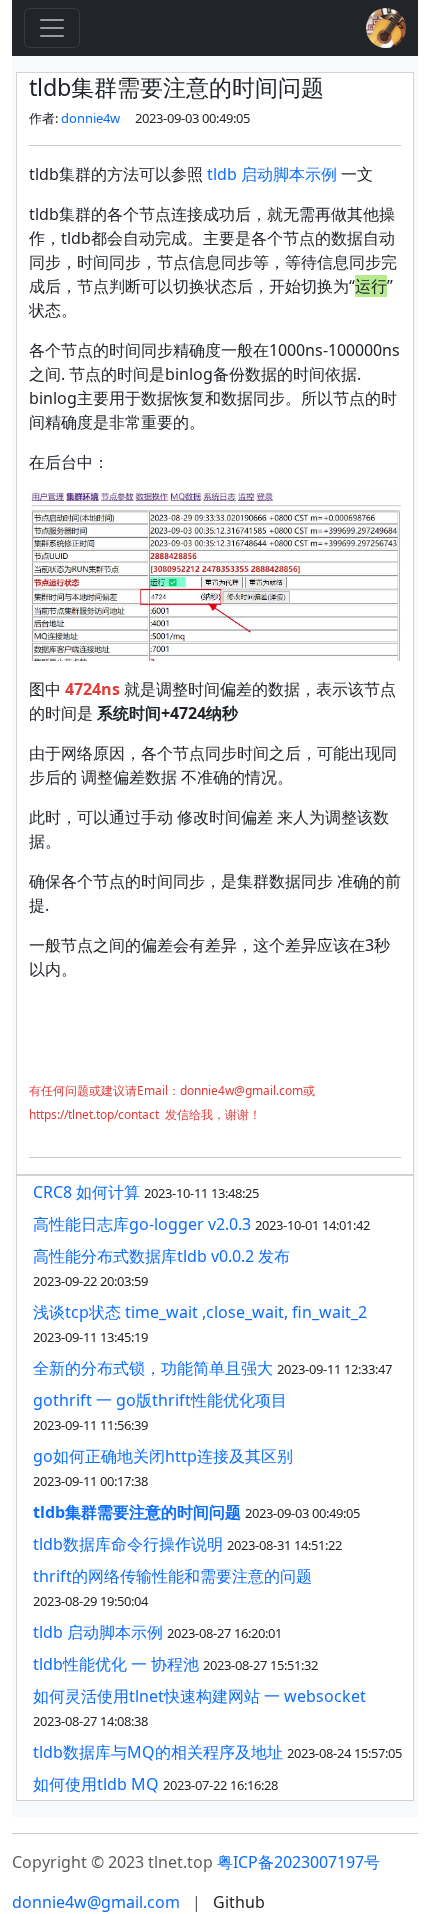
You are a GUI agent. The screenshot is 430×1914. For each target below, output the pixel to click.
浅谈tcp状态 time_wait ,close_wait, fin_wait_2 (200, 1312)
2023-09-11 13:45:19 (90, 1337)
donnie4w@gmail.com (96, 1902)
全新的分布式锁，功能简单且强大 (153, 1368)
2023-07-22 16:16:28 (220, 1785)
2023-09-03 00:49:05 (302, 1513)
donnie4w (90, 118)
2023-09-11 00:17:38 (90, 1481)
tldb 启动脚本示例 (272, 174)
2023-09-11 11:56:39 (90, 1425)
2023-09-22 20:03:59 (90, 1281)
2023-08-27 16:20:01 (224, 1633)
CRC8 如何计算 (86, 1192)
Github (239, 1902)
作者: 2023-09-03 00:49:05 (139, 118)
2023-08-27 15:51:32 (260, 1665)
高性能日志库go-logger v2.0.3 (142, 1224)
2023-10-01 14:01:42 (312, 1225)
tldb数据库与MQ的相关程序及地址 (158, 1752)
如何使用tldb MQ (96, 1784)
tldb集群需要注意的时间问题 (137, 1512)
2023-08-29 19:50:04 (90, 1601)
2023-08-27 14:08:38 (90, 1721)
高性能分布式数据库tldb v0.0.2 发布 (161, 1256)
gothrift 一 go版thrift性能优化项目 (160, 1400)
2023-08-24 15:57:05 (344, 1753)
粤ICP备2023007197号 (298, 1862)
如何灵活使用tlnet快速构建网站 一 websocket (199, 1696)
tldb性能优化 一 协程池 (116, 1664)
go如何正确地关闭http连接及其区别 (163, 1456)
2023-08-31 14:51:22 (284, 1545)
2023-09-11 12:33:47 (334, 1369)
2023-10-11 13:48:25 (201, 1193)
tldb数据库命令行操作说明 (128, 1544)
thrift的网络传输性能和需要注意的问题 (172, 1576)
